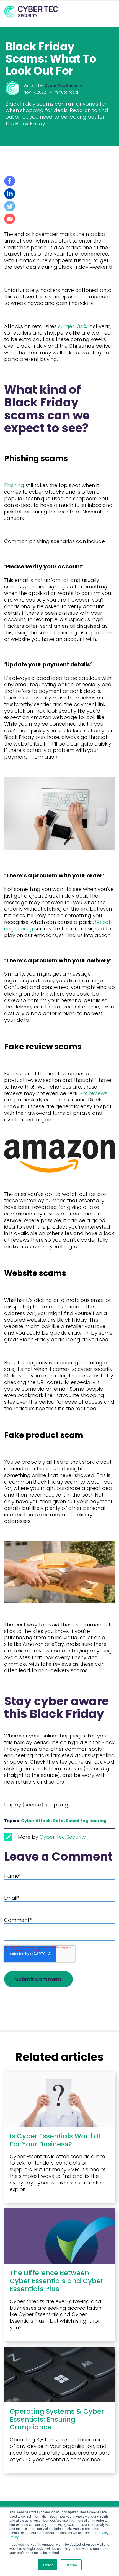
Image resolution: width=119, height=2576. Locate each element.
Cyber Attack (36, 1821)
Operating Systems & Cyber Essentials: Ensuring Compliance (57, 2419)
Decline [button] (71, 2565)
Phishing (14, 485)
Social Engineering (86, 1821)
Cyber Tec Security (63, 86)
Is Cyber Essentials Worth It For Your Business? (56, 2140)
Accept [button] (47, 2565)
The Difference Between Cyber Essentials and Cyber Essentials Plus (56, 2281)
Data (58, 1821)
